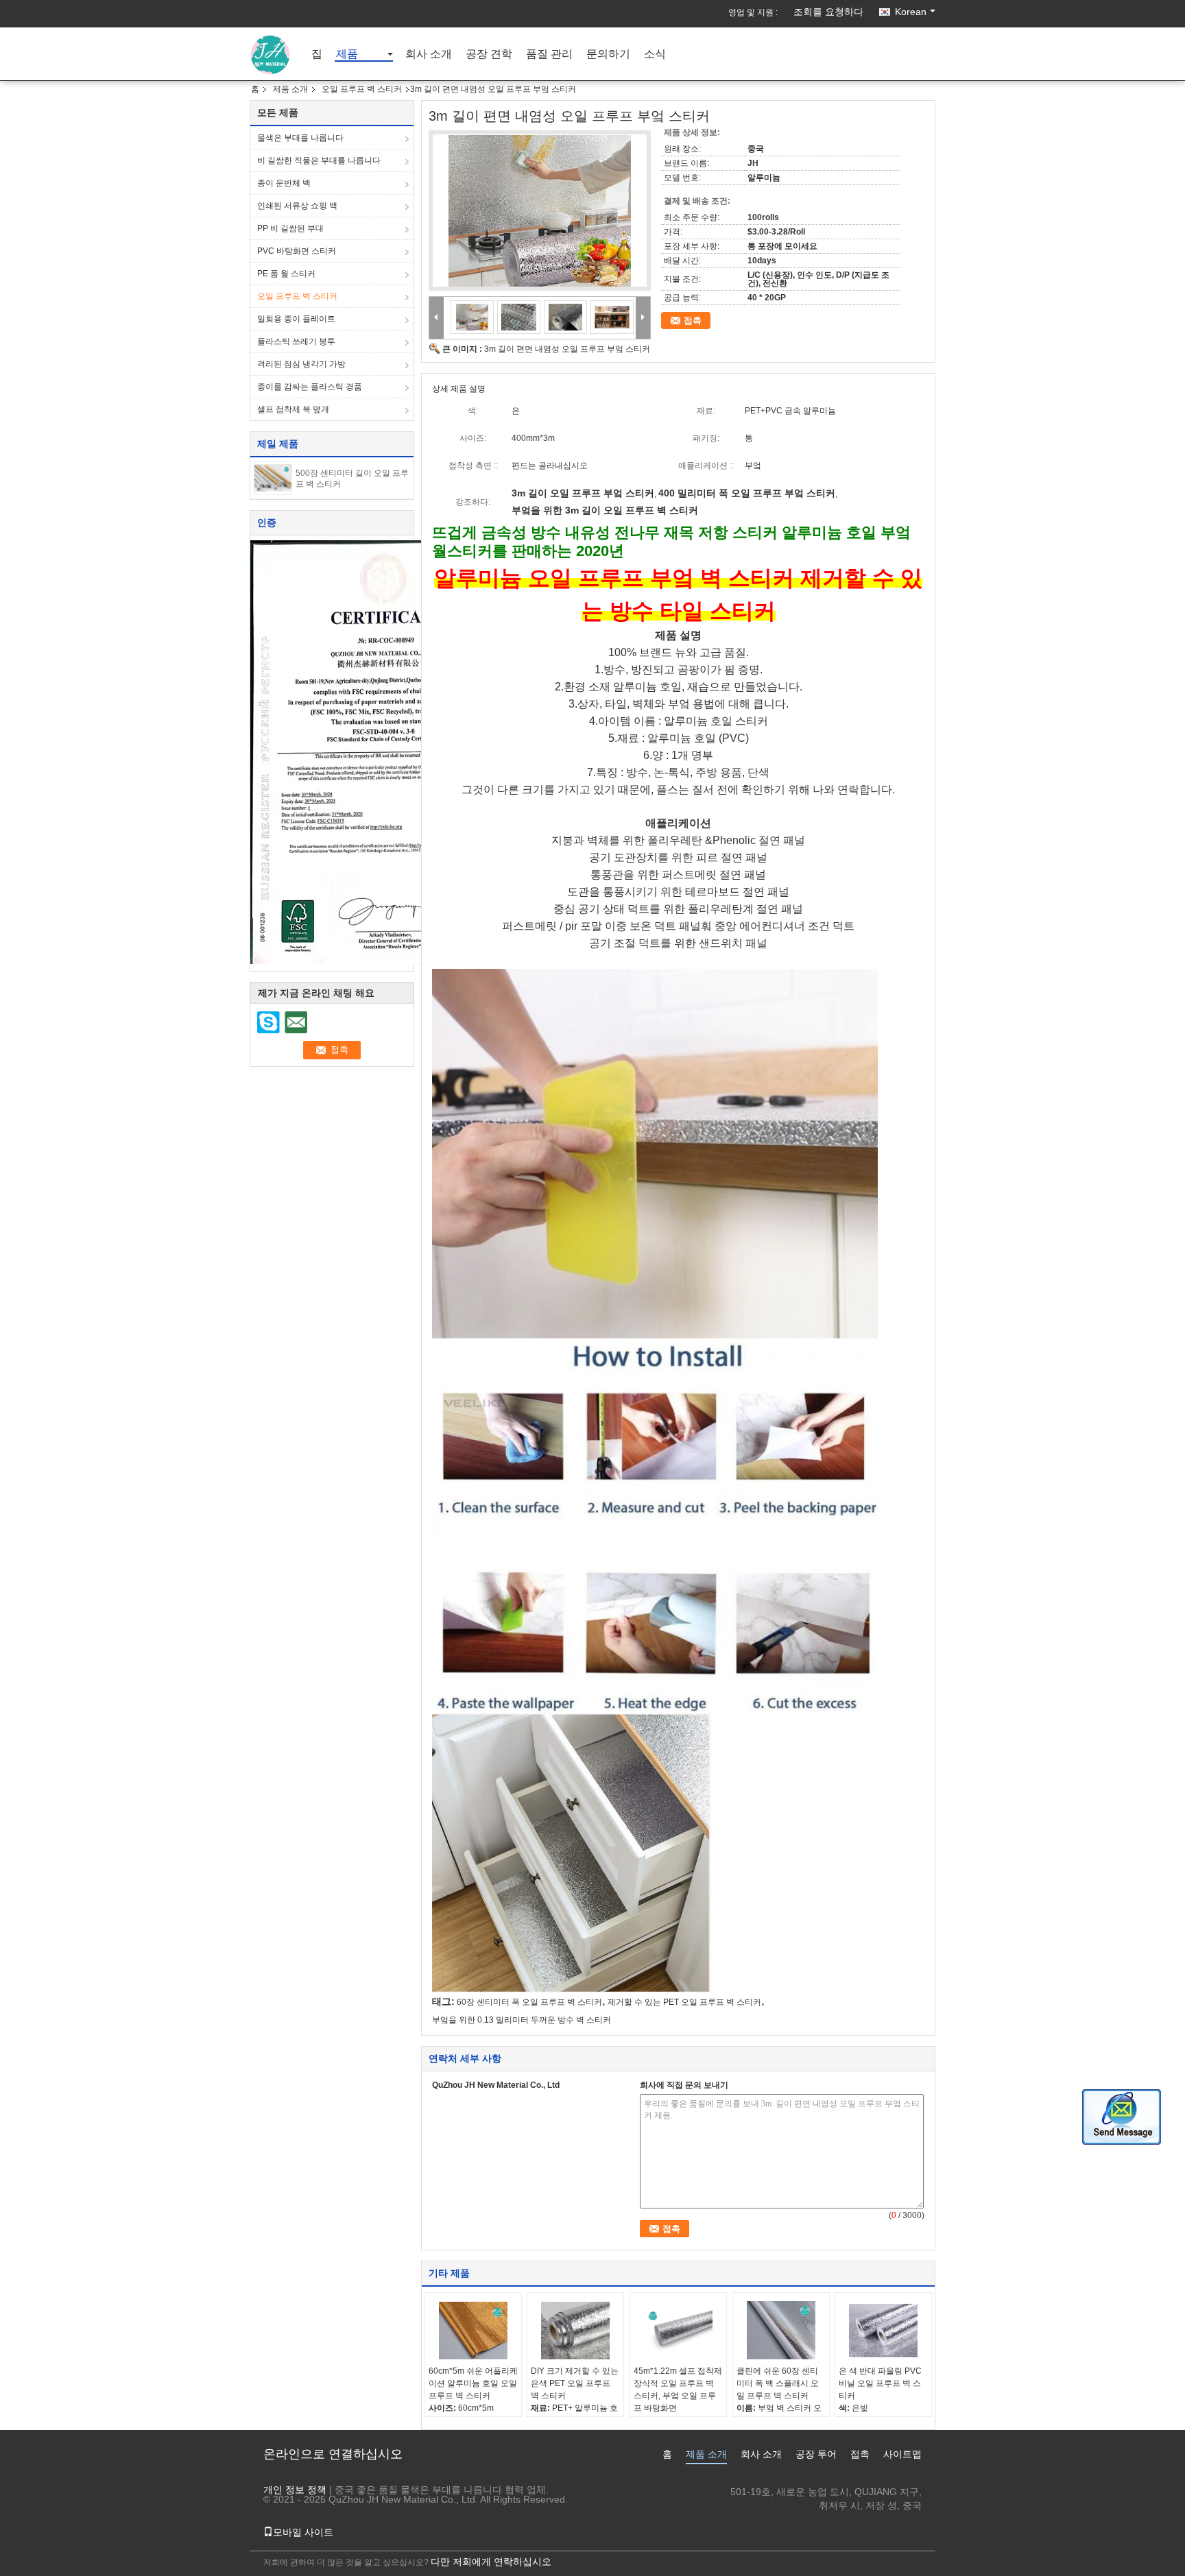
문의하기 (608, 55)
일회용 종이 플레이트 (296, 319)
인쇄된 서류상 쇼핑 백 (297, 206)
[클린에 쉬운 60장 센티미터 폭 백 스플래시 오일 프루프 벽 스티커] (781, 2331)
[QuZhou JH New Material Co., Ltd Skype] (269, 1022)
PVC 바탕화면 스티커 (297, 251)
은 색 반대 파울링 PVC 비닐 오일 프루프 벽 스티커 (880, 2383)
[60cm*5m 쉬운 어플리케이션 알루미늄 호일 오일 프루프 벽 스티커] (473, 2331)
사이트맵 (902, 2454)
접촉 (693, 321)
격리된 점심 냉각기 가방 (301, 364)
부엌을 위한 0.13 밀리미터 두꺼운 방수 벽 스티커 (522, 2020)
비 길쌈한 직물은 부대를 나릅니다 (319, 160)
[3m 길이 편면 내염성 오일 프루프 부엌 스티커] (540, 210)
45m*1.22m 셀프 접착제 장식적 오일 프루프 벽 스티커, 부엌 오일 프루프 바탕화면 (678, 2390)
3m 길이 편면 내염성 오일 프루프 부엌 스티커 (567, 349)
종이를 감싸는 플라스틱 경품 (310, 387)
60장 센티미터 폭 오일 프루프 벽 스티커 (529, 2002)
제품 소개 (290, 89)
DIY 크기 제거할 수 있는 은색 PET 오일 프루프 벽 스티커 (575, 2383)
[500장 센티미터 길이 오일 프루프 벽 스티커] (273, 477)
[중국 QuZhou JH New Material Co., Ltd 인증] (372, 751)
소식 (655, 55)
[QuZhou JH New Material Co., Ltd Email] (296, 1022)
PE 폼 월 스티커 (286, 274)
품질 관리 (549, 55)
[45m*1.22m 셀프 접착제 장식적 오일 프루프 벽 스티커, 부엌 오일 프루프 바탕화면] (678, 2331)
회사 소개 (429, 55)
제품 (347, 55)
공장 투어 (816, 2454)
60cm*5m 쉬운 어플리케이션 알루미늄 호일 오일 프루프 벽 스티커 (473, 2383)
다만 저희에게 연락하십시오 (491, 2562)
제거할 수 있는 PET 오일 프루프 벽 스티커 (684, 2002)
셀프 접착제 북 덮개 (293, 409)
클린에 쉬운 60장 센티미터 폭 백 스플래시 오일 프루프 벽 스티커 (778, 2383)
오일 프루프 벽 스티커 (362, 89)
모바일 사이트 (303, 2532)
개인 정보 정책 (295, 2490)
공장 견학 (489, 55)
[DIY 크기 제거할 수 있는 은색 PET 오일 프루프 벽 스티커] (575, 2331)
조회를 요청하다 (828, 12)
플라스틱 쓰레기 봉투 (296, 341)
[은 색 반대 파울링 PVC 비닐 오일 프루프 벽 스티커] (883, 2331)
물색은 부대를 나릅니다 (300, 138)
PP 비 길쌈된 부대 (290, 228)
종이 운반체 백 (284, 183)
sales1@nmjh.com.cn (875, 2519)
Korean (911, 12)
